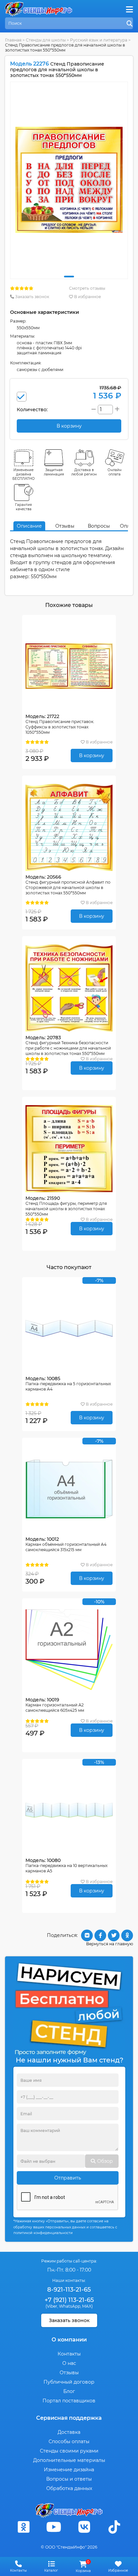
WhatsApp (70, 2306)
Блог (69, 2391)
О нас (69, 2363)
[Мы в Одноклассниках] (23, 2527)
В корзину (92, 756)
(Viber (51, 2306)
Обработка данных (69, 2488)
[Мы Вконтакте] (84, 2527)
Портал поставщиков (69, 2401)
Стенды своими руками (69, 2451)
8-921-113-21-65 (69, 2290)
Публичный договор (69, 2382)
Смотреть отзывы (87, 288)
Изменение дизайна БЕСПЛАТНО (24, 474)
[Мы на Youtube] (54, 2527)
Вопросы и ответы (69, 2479)
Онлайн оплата (115, 472)
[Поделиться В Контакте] (87, 1935)
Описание (29, 526)
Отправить (68, 2178)
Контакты (69, 2354)
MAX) (87, 2306)
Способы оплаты (69, 2441)
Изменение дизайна (69, 2470)
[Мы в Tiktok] (115, 2527)
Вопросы (99, 526)
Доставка (69, 2432)
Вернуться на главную (110, 1944)
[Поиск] (130, 24)
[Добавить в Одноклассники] (127, 1935)
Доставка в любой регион (84, 472)
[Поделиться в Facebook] (100, 1935)
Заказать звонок (32, 297)
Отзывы (65, 526)
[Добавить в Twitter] (114, 1935)
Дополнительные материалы (69, 2460)
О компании (69, 2340)
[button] (69, 277)
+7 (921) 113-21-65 (69, 2300)
